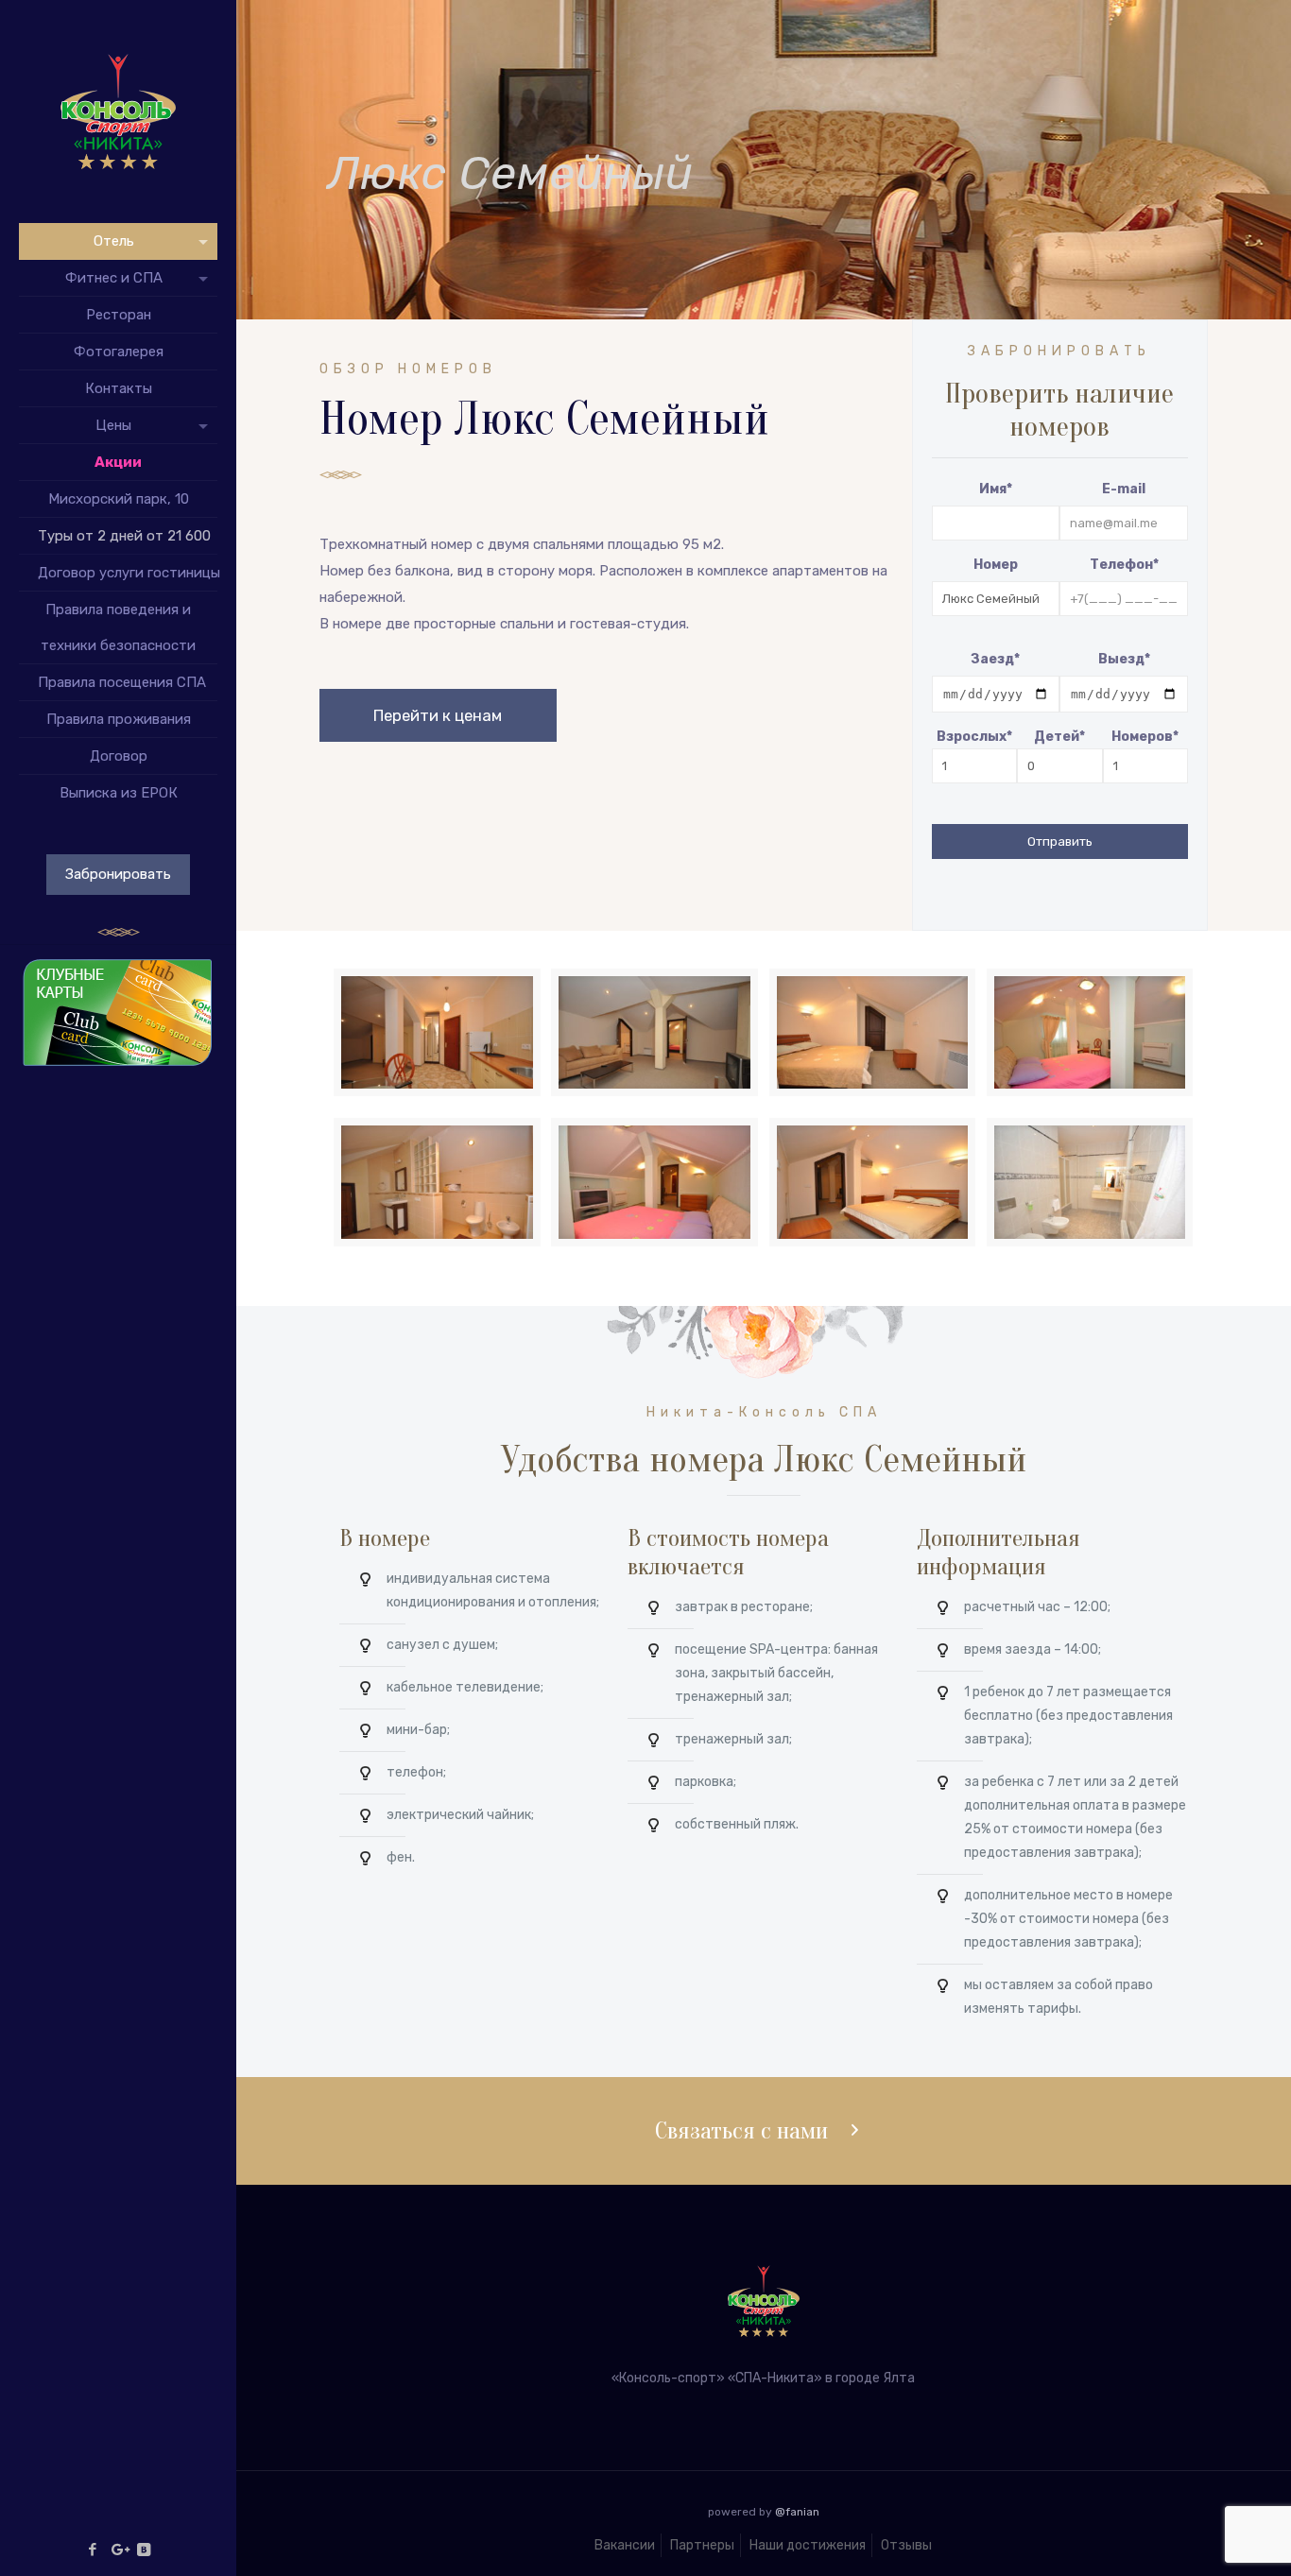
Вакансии (625, 2545)
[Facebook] (93, 2550)
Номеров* (1145, 737)
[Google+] (119, 2550)
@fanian (797, 2512)
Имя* (996, 489)
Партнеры (702, 2545)
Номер (996, 565)
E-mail (1124, 489)
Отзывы (906, 2545)
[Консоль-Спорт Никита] (118, 112)
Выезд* (1124, 659)
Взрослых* (974, 737)
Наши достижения (808, 2545)
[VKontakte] (144, 2550)
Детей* (1059, 737)
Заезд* (995, 659)
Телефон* (1124, 565)
